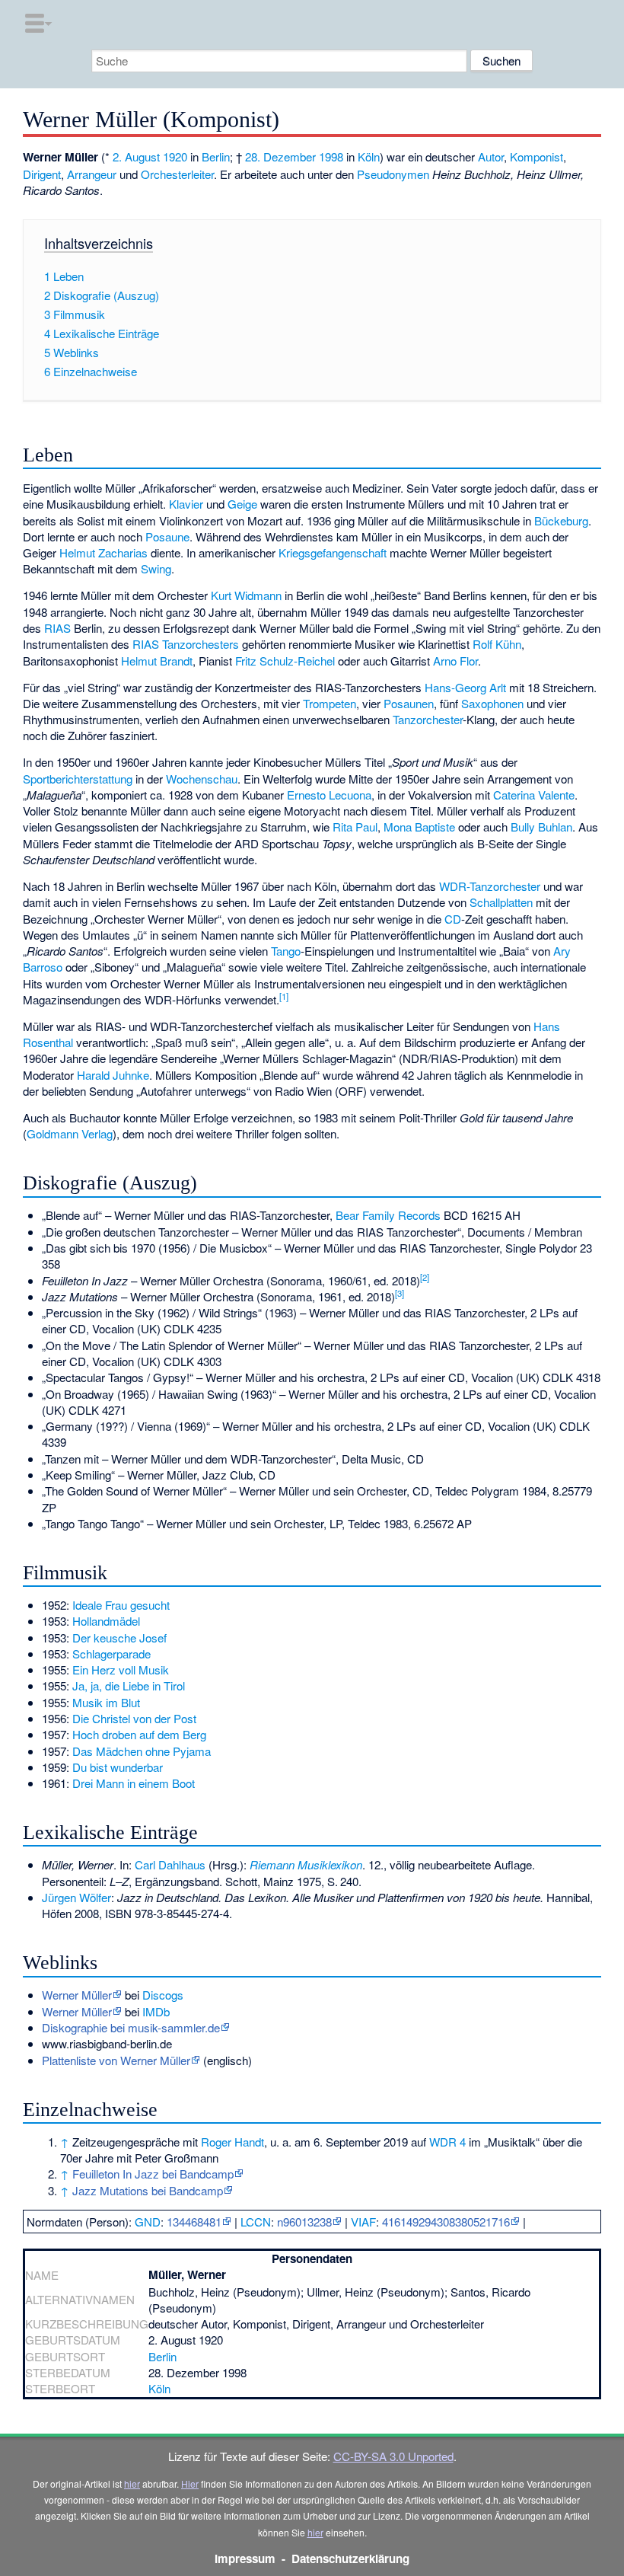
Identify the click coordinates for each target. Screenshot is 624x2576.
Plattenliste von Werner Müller (116, 2060)
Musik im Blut (106, 1702)
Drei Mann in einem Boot (134, 1783)
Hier (190, 2483)
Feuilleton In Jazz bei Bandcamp (153, 2174)
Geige (242, 504)
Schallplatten (501, 902)
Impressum (245, 2558)
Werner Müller (77, 1995)
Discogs (163, 1995)
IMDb (156, 2011)
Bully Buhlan (541, 827)
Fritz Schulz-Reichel (285, 661)
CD (453, 919)
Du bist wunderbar (118, 1767)
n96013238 (304, 2222)
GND (148, 2222)
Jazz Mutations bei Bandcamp (148, 2190)
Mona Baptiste (419, 827)
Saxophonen (492, 703)
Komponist (536, 156)
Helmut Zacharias (103, 552)
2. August (136, 156)
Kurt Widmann (246, 595)
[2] (425, 1277)
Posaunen (409, 703)
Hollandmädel (106, 1621)
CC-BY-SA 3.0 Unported (393, 2456)
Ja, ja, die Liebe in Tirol (129, 1685)
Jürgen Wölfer (76, 1897)
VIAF (363, 2222)
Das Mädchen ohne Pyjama (142, 1751)
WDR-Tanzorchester (490, 886)
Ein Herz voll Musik (121, 1669)
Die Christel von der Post (134, 1718)
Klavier (186, 504)
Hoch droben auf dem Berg (139, 1734)
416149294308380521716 (446, 2222)
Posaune (167, 536)
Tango (286, 951)
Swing (156, 568)
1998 (331, 156)
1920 (175, 156)
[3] (400, 1293)
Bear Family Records (388, 1215)
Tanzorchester (428, 719)
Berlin (216, 156)
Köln (369, 156)
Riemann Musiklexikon (306, 1864)
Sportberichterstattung (78, 779)
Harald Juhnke (113, 1075)
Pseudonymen (393, 174)
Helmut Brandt (157, 661)
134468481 (194, 2222)
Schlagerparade (111, 1653)
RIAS (57, 628)
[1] (284, 996)
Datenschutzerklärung (350, 2558)
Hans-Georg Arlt (465, 687)
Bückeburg (561, 520)
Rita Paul (355, 827)
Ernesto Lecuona (329, 795)
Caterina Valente (534, 795)
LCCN (256, 2222)
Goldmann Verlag (70, 1133)
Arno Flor (455, 661)
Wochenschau (202, 779)
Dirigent (42, 174)
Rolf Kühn (497, 644)
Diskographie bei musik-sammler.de (131, 2027)
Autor (491, 156)
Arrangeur (92, 174)
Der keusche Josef (119, 1638)
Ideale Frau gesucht (121, 1605)
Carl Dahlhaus (170, 1864)
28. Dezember (280, 156)
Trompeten (330, 703)
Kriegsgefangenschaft (333, 552)
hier (132, 2483)
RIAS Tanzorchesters (186, 644)
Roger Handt (232, 2142)
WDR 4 (447, 2142)
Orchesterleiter (177, 174)
